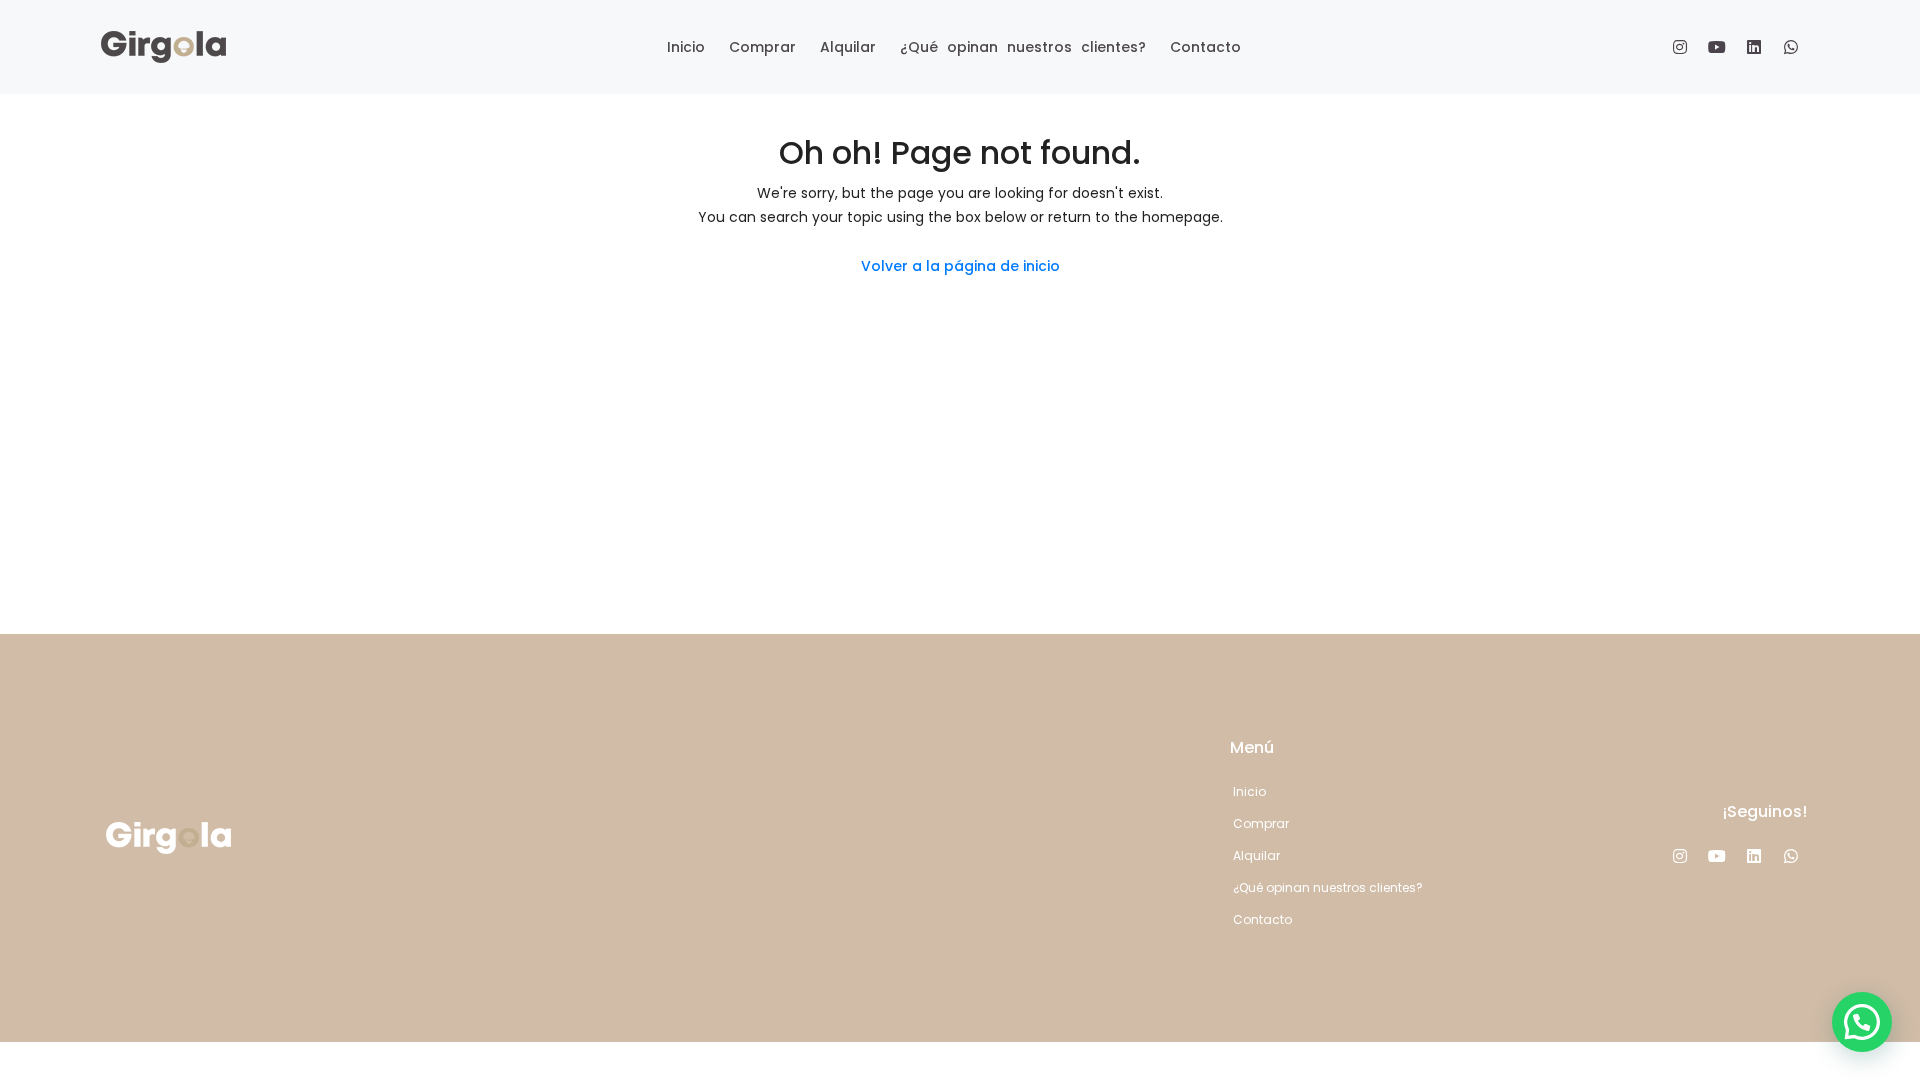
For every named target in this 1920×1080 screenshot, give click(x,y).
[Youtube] (1717, 47)
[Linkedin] (1754, 47)
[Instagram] (1680, 47)
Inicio (686, 47)
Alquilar (848, 47)
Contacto (1205, 47)
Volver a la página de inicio (960, 266)
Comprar (762, 47)
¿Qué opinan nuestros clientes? (1023, 47)
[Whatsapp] (1791, 47)
